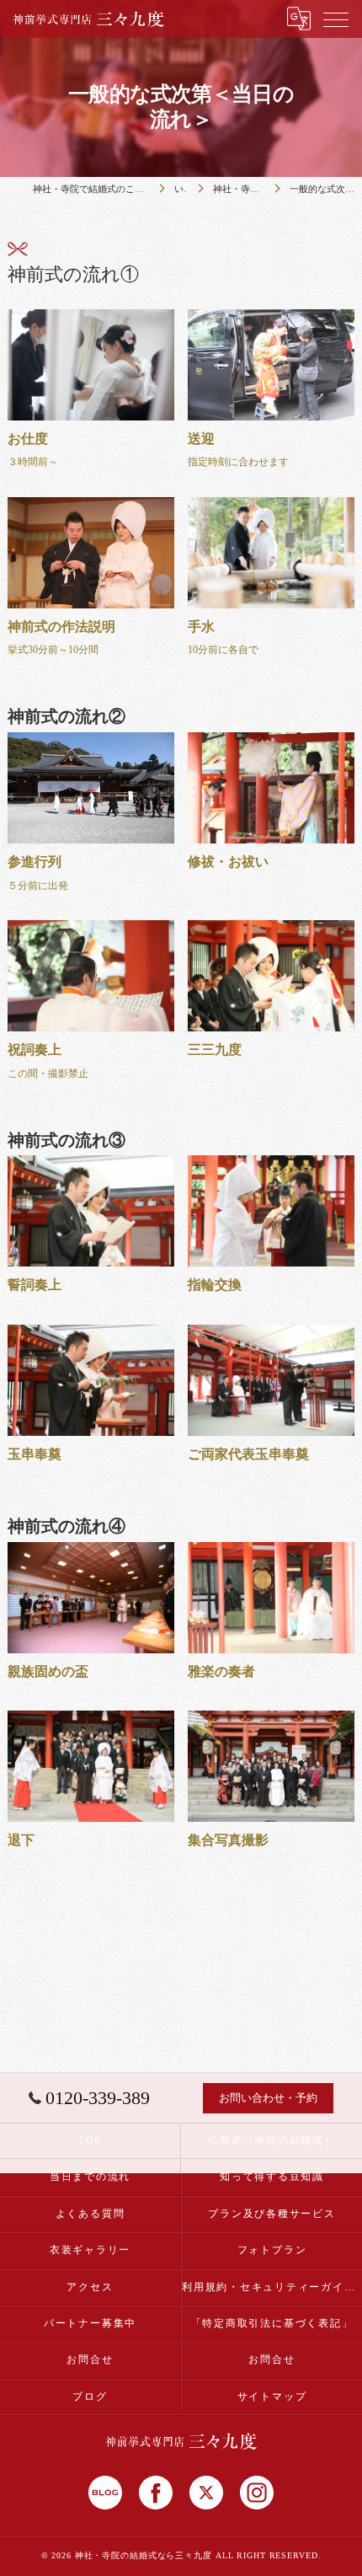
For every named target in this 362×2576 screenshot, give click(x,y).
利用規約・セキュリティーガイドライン (272, 2287)
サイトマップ (272, 2397)
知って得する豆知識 (272, 2177)
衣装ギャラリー (90, 2250)
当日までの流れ (90, 2177)
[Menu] (336, 19)
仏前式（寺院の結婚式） (271, 2140)
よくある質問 (90, 2214)
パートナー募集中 (90, 2323)
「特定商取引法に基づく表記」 (272, 2323)
